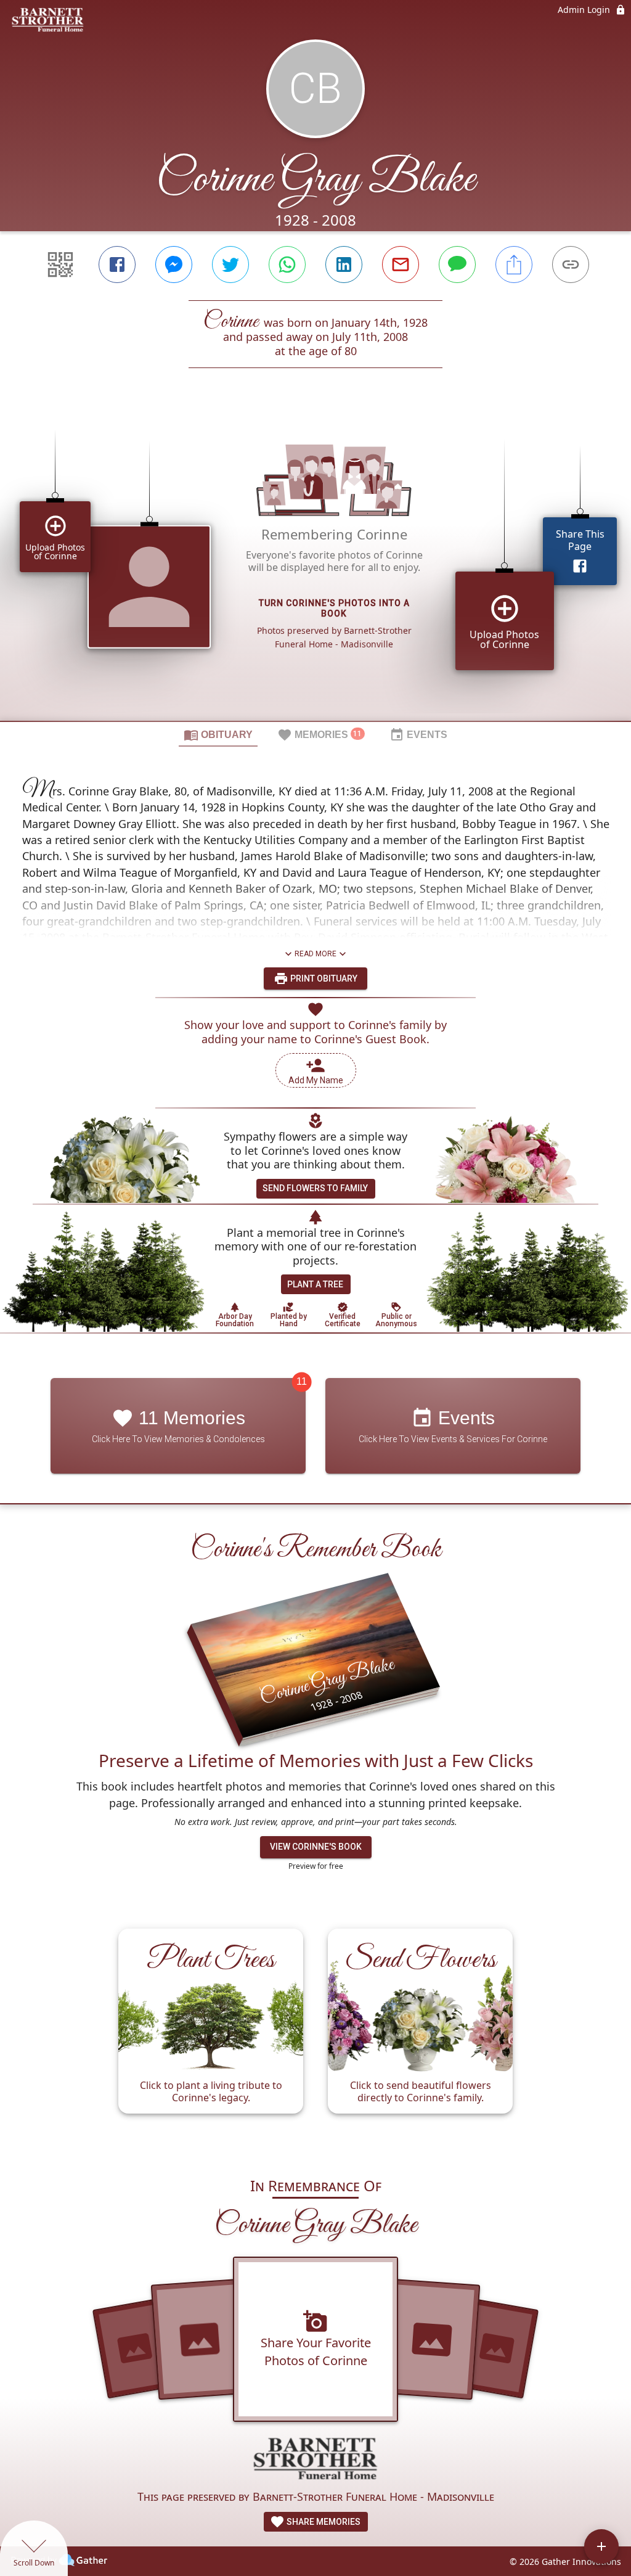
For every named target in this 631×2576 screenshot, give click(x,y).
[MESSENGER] (174, 265)
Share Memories (323, 2522)
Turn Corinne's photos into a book (334, 608)
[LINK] (571, 265)
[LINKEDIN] (344, 265)
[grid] (315, 565)
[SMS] (457, 265)
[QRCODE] (60, 265)
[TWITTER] (230, 265)
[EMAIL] (401, 265)
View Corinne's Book (316, 1847)
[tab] (218, 734)
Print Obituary (323, 978)
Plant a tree (315, 1284)
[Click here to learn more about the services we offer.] (315, 2460)
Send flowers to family (315, 1188)
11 (302, 1381)
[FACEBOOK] (117, 265)
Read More (315, 954)
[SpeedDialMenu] (601, 2546)
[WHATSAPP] (287, 265)
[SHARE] (514, 265)
